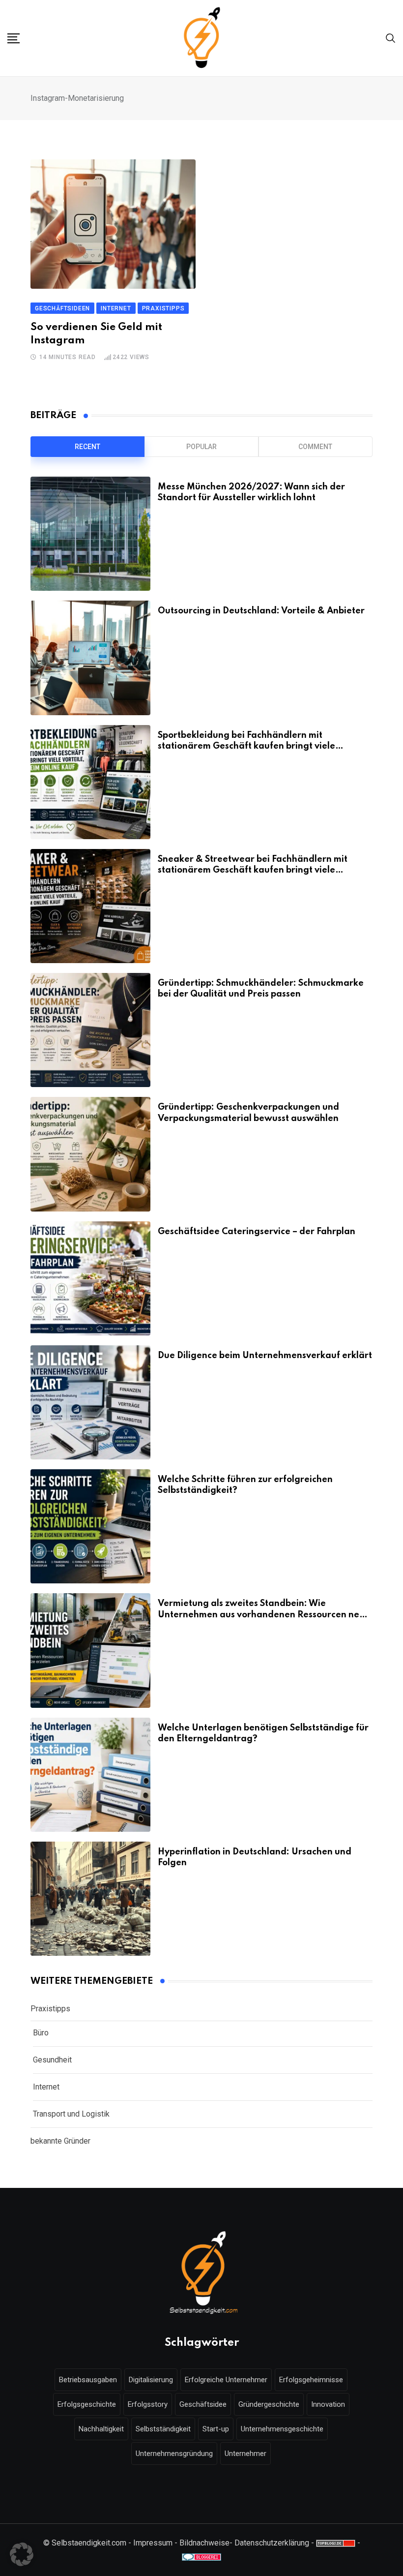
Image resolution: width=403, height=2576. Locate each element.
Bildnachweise (204, 2543)
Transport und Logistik (71, 2114)
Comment (315, 447)
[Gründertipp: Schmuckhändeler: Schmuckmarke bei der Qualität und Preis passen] (90, 1030)
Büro (41, 2033)
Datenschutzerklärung (272, 2543)
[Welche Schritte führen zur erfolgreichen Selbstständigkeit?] (90, 1526)
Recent (87, 447)
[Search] (391, 38)
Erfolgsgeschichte (87, 2404)
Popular (201, 447)
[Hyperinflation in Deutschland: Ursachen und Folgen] (90, 1899)
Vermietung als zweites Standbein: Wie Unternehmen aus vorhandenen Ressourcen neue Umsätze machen (264, 1615)
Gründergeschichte (269, 2404)
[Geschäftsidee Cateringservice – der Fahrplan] (90, 1278)
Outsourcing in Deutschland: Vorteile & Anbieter (261, 611)
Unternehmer (245, 2454)
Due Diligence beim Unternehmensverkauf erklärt (265, 1356)
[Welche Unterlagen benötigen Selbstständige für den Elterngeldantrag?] (90, 1775)
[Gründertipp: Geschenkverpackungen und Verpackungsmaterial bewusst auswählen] (90, 1154)
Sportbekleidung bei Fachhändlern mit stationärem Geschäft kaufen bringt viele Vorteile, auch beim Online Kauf (246, 746)
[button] (22, 2554)
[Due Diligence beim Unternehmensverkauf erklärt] (90, 1402)
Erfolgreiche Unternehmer (226, 2380)
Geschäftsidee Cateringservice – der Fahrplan (257, 1232)
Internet (46, 2087)
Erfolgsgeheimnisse (311, 2380)
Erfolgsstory (148, 2404)
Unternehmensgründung (174, 2454)
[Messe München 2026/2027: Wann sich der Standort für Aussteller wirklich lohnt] (90, 534)
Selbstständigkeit (163, 2429)
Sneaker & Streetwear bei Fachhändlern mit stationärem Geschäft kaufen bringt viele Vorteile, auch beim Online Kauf (253, 870)
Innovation (328, 2404)
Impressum (153, 2543)
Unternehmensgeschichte (282, 2429)
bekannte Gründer (60, 2141)
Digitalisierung (151, 2380)
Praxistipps (50, 2009)
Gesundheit (52, 2060)
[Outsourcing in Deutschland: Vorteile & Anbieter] (90, 658)
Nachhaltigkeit (101, 2429)
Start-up (216, 2429)
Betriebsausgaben (88, 2380)
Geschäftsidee (203, 2404)
